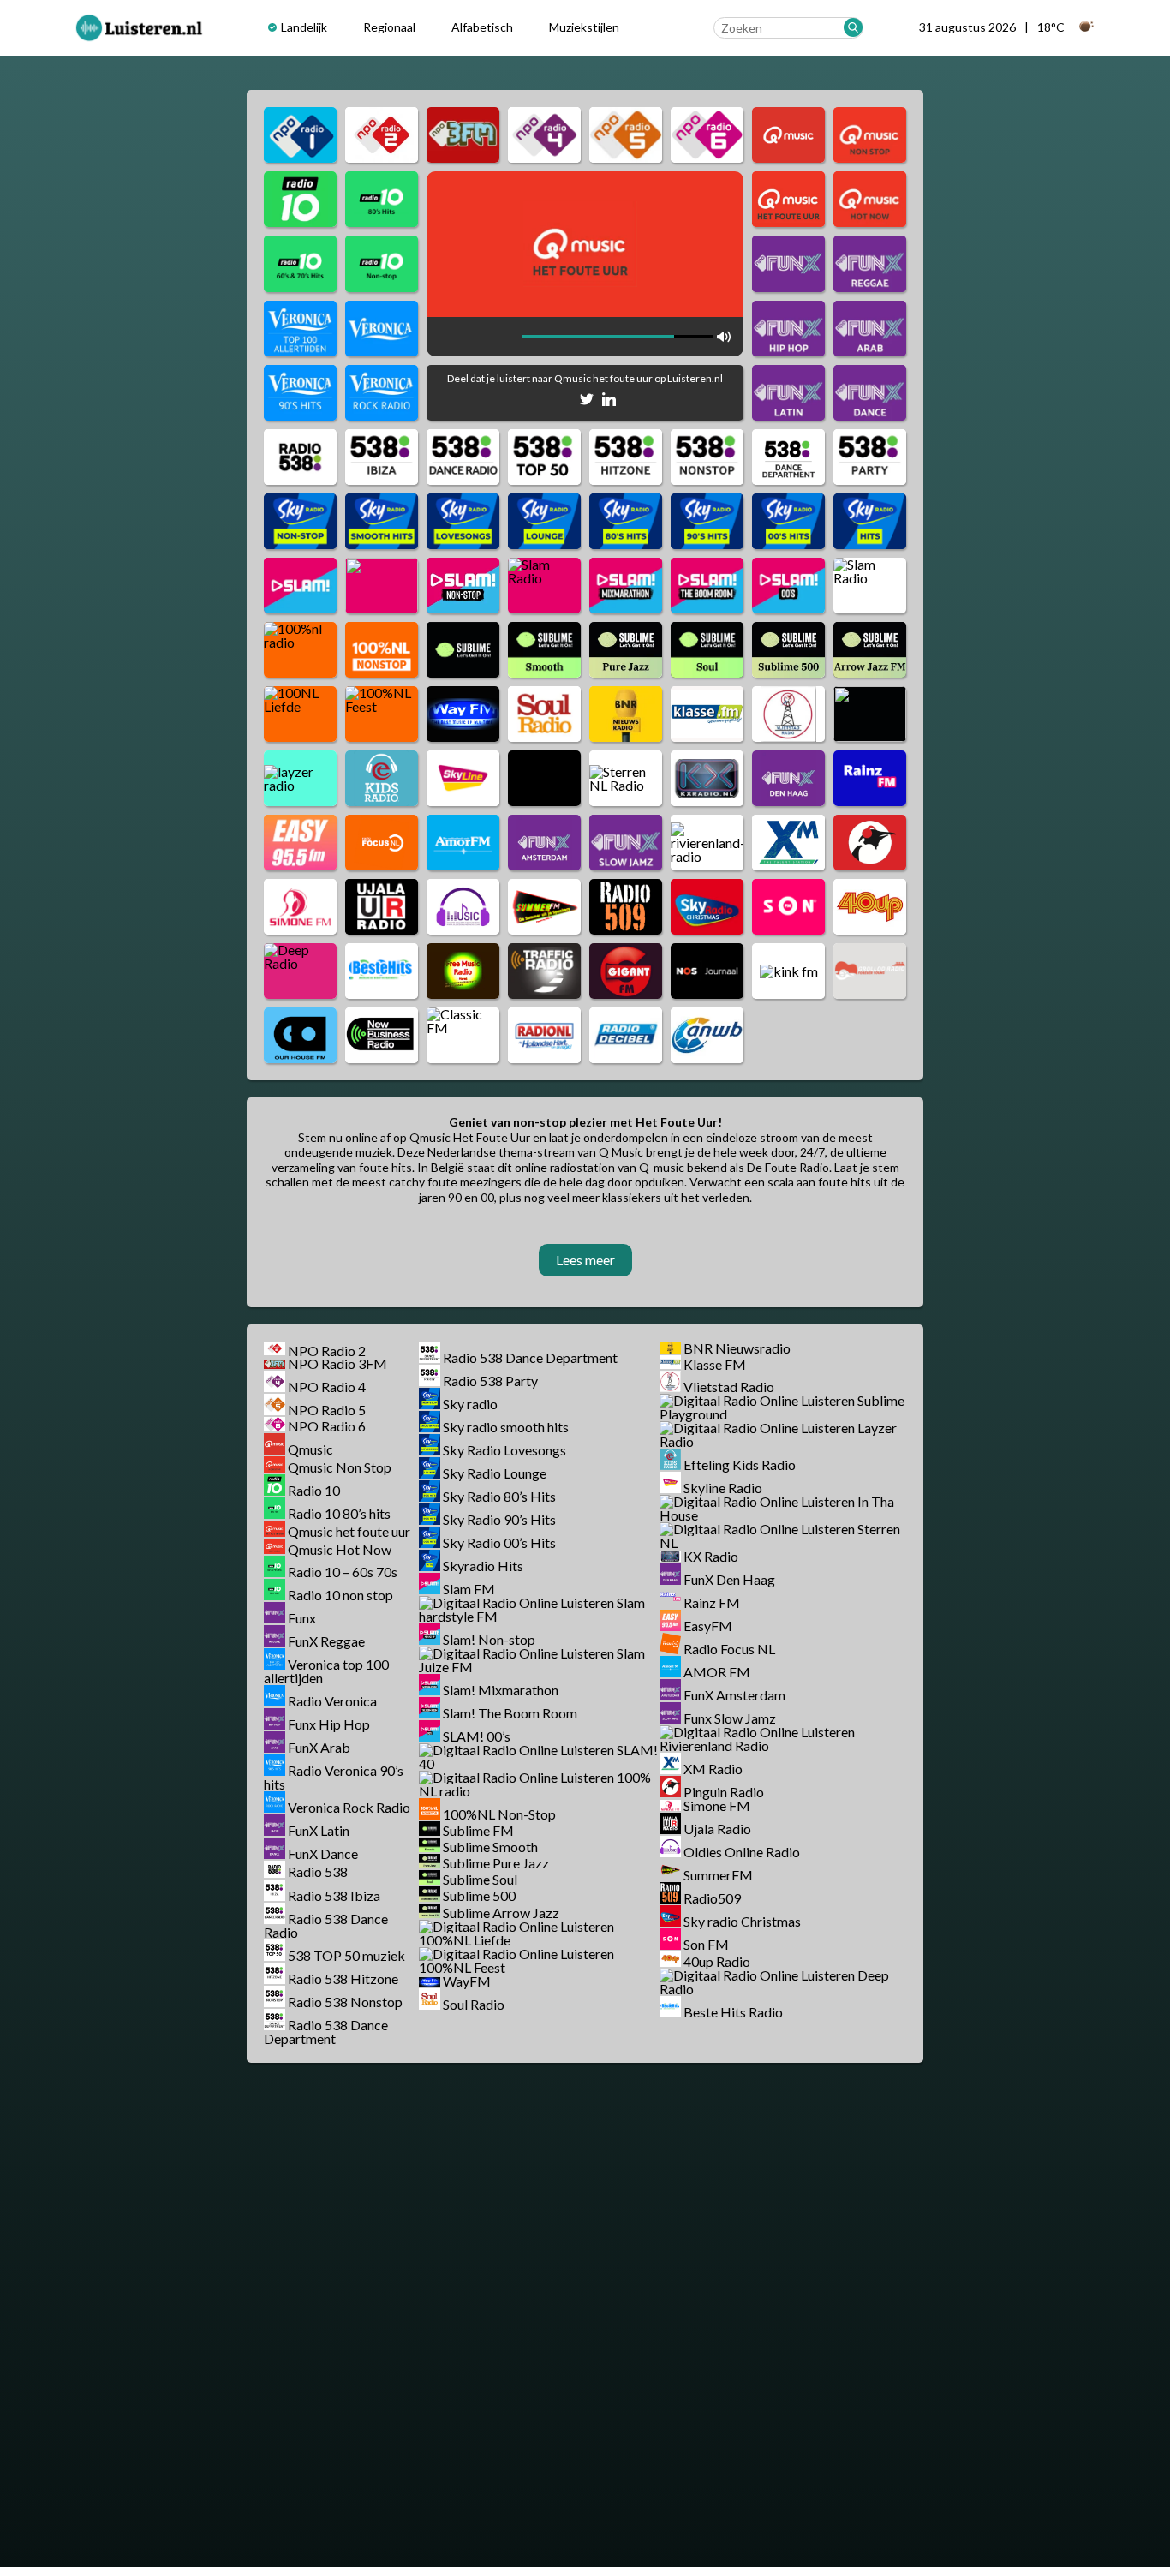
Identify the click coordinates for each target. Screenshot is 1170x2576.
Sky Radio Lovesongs (504, 1450)
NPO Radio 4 (327, 1387)
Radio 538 (318, 1872)
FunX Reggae (326, 1641)
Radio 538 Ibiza (334, 1895)
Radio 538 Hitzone (343, 1978)
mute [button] (510, 337)
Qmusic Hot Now (340, 1548)
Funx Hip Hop (329, 1724)
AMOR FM (717, 1672)
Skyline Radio (723, 1488)
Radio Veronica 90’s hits (334, 1777)
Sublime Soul (480, 1879)
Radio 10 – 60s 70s (343, 1572)
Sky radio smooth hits (506, 1427)
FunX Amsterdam (734, 1695)
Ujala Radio (717, 1829)
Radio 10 (314, 1490)
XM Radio (713, 1769)
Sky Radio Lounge (495, 1473)
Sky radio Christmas (742, 1921)
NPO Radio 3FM (337, 1363)
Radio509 (712, 1898)
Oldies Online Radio (742, 1852)
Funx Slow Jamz (730, 1718)
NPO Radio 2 (327, 1350)
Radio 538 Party (490, 1381)
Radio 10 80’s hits (339, 1513)
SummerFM (718, 1875)
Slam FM (469, 1589)
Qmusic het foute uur (349, 1531)
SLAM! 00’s (477, 1736)
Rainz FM (712, 1602)
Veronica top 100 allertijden (326, 1671)
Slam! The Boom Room (510, 1713)
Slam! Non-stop (489, 1639)
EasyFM (708, 1626)
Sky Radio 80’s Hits (499, 1496)
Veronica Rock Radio (349, 1807)
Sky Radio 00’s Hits (499, 1542)
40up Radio (717, 1961)
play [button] (446, 337)
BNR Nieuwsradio (737, 1348)
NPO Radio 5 (327, 1410)
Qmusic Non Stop (340, 1467)
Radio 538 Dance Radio (326, 1925)
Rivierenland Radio (714, 1745)
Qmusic (310, 1449)
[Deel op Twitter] (587, 402)
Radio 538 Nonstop (345, 2002)
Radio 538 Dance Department (326, 2032)
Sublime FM (478, 1830)
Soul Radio (474, 2004)
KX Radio (711, 1556)
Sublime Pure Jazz (496, 1863)
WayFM (467, 1981)
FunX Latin (319, 1830)
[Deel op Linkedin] (609, 402)
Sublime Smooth (490, 1847)
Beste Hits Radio (733, 2012)
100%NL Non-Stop (499, 1814)
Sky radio (470, 1404)
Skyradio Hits (483, 1566)
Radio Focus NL (729, 1649)
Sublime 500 (479, 1896)
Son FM (706, 1944)
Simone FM (717, 1805)
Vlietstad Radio (729, 1387)
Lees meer (585, 1260)
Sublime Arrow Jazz (501, 1913)
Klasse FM (715, 1363)
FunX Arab (319, 1747)
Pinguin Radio (724, 1792)
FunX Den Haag (729, 1579)
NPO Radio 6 (327, 1426)
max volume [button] (724, 337)
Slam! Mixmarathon (501, 1690)
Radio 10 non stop (340, 1595)
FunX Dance (323, 1853)
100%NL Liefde (465, 1940)
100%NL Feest (462, 1967)
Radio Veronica (332, 1701)
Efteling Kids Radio (740, 1464)
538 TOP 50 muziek (346, 1955)
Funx (302, 1618)
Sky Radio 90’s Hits (499, 1519)
